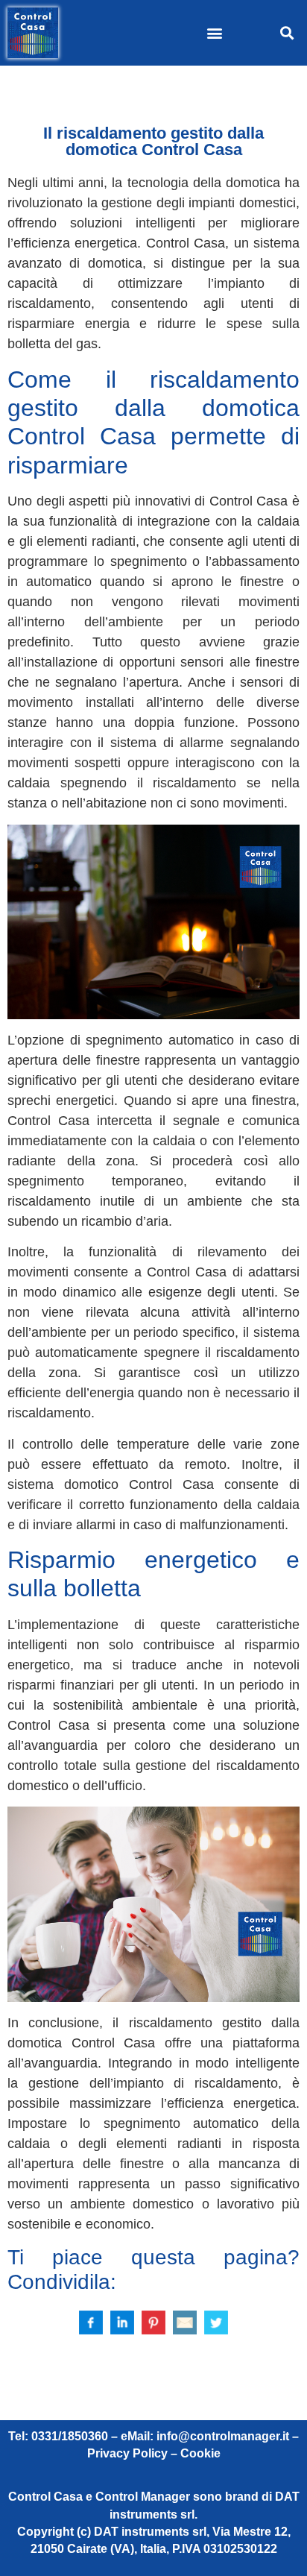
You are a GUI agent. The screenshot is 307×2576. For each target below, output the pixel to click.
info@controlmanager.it (223, 2436)
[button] (215, 33)
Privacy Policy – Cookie (154, 2453)
